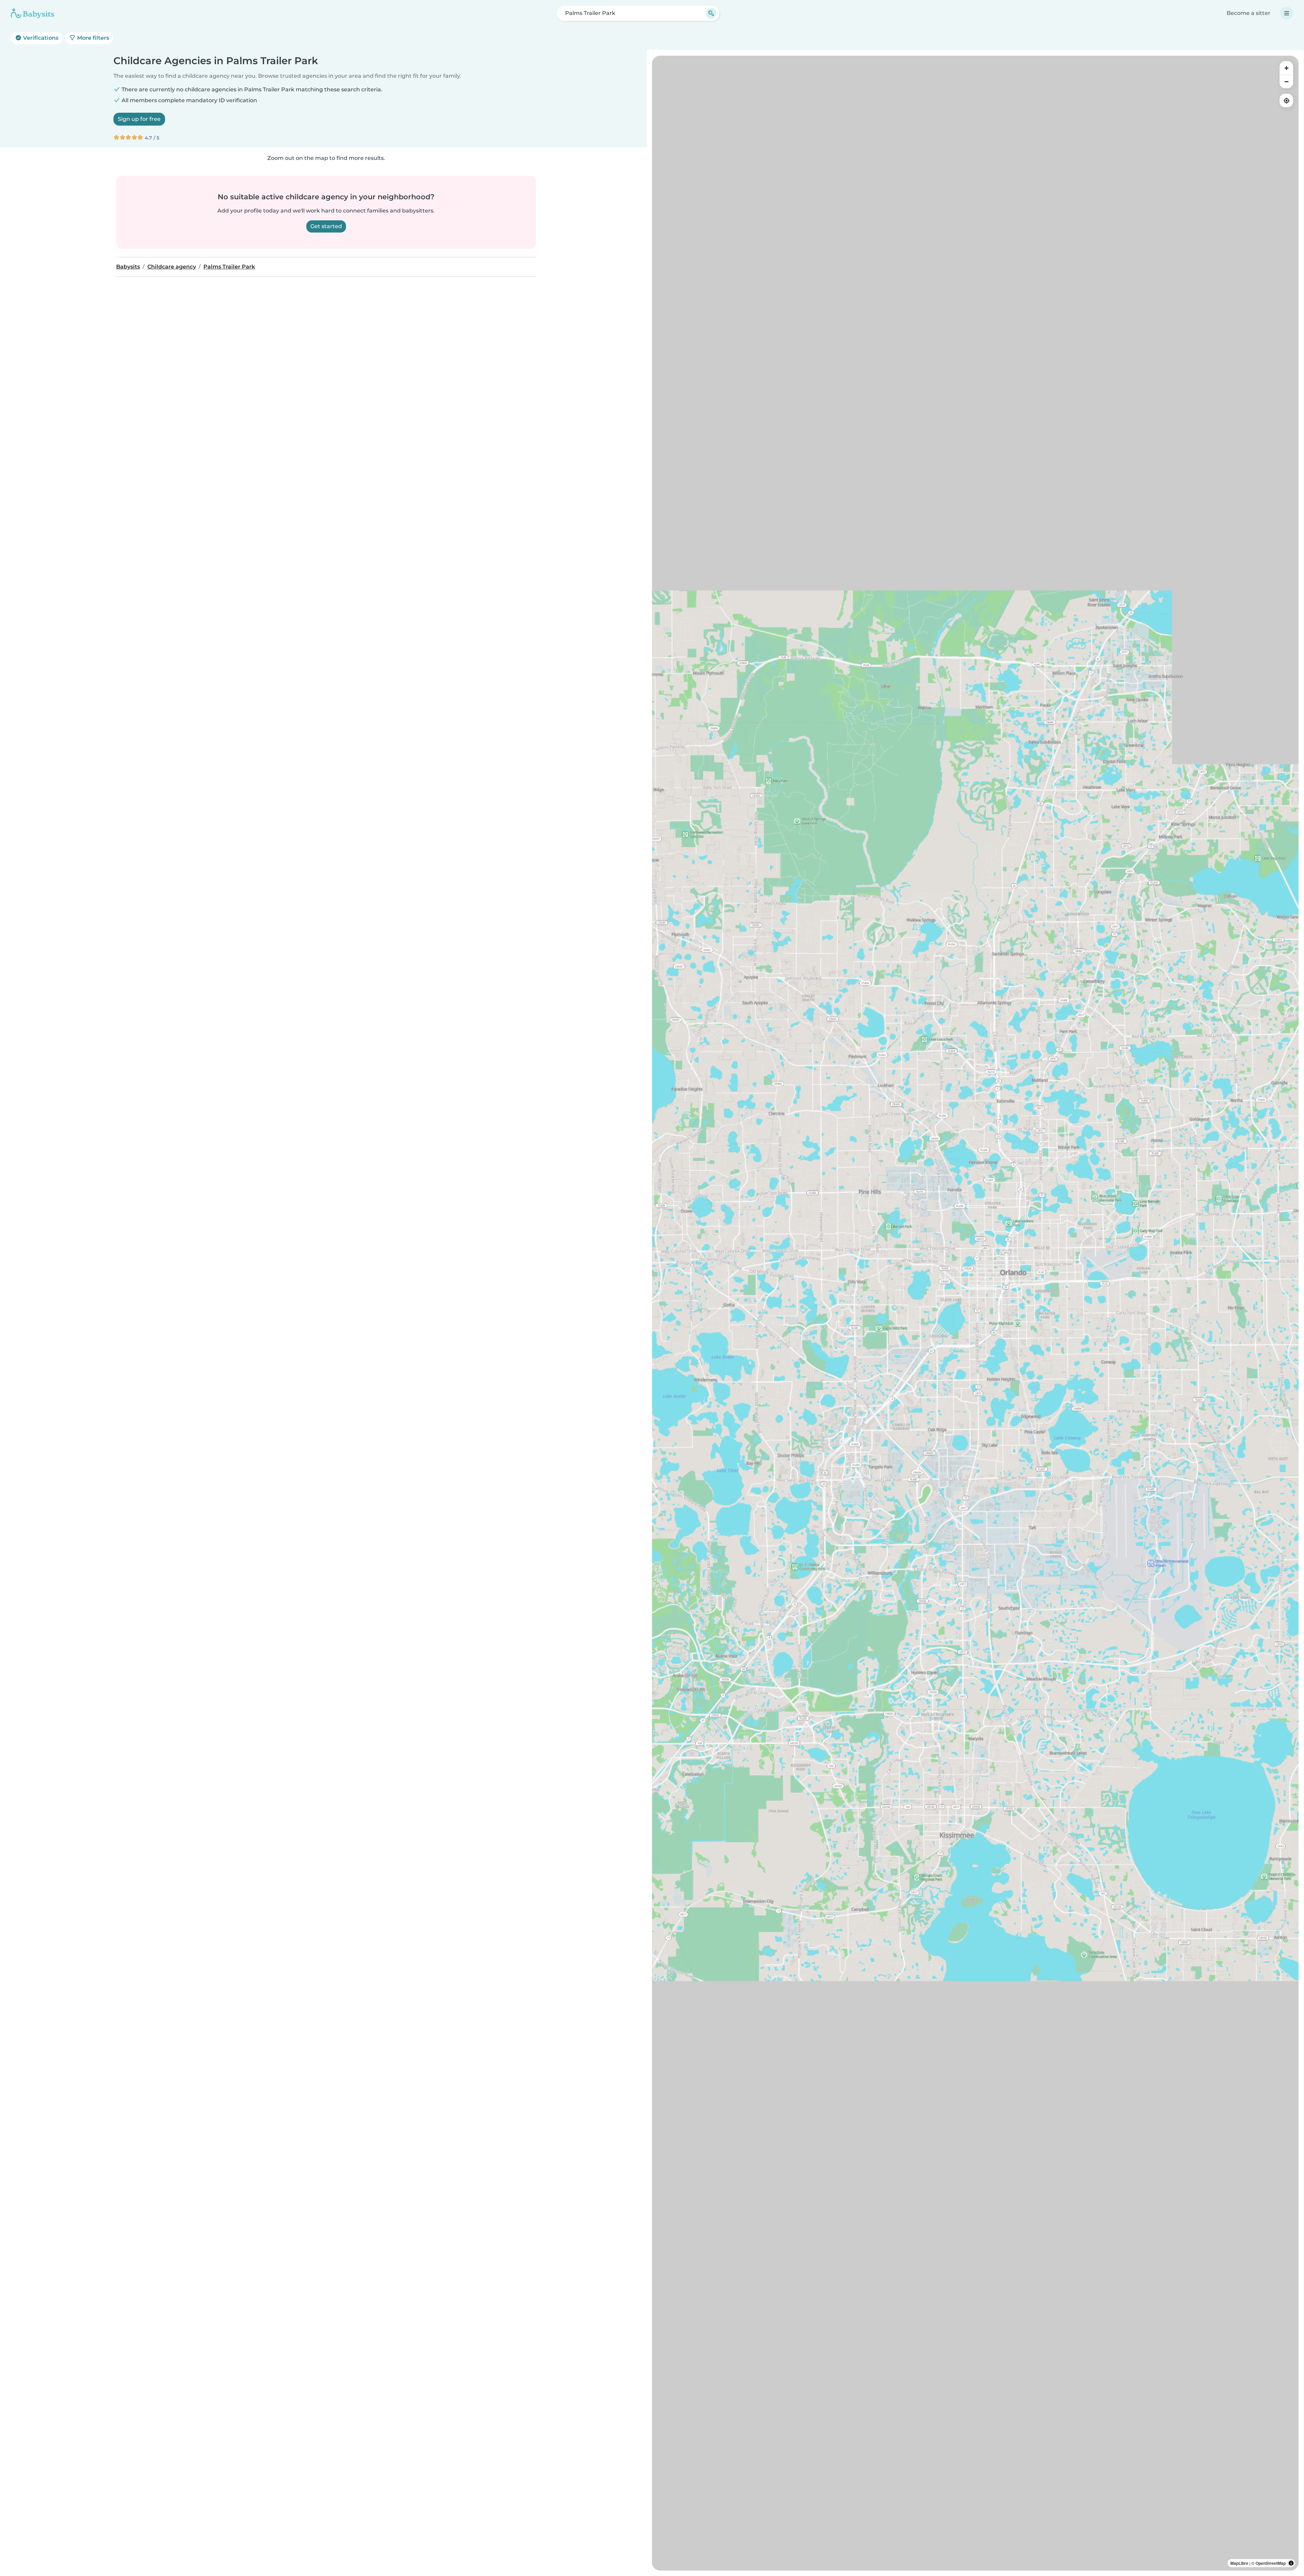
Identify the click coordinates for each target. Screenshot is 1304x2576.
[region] (975, 1313)
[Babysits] (33, 13)
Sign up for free (139, 119)
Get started (326, 226)
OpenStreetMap (1271, 2563)
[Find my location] (1286, 100)
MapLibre (1239, 2563)
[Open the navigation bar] (1287, 13)
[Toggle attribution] (1291, 2563)
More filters (92, 38)
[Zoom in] (1286, 68)
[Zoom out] (1286, 81)
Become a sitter (1248, 13)
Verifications (40, 38)
